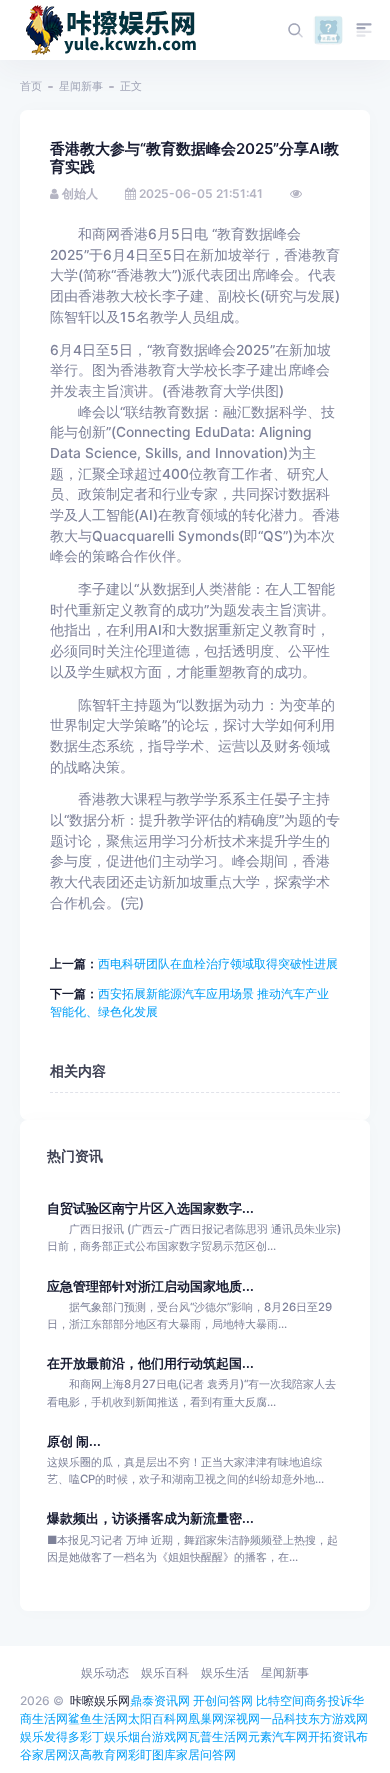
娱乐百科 (165, 1672)
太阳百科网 (158, 1718)
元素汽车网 (278, 1736)
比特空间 (280, 1700)
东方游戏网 (338, 1718)
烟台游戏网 (158, 1736)
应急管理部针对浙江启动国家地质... (150, 1286)
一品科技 (284, 1718)
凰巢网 (206, 1718)
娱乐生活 (225, 1672)
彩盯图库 (152, 1754)
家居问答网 (206, 1754)
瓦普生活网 (218, 1736)
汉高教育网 (98, 1754)
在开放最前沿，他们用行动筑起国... (150, 1363)
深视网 (242, 1718)
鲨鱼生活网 (98, 1718)
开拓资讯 (332, 1736)
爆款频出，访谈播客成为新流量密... (150, 1518)
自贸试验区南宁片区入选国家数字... (150, 1208)
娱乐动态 (105, 1672)
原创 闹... (74, 1441)
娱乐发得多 (50, 1736)
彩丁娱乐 (104, 1736)
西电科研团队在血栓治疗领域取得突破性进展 (218, 963)
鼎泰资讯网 (160, 1700)
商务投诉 (328, 1700)
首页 (31, 86)
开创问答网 (223, 1700)
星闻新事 (81, 86)
